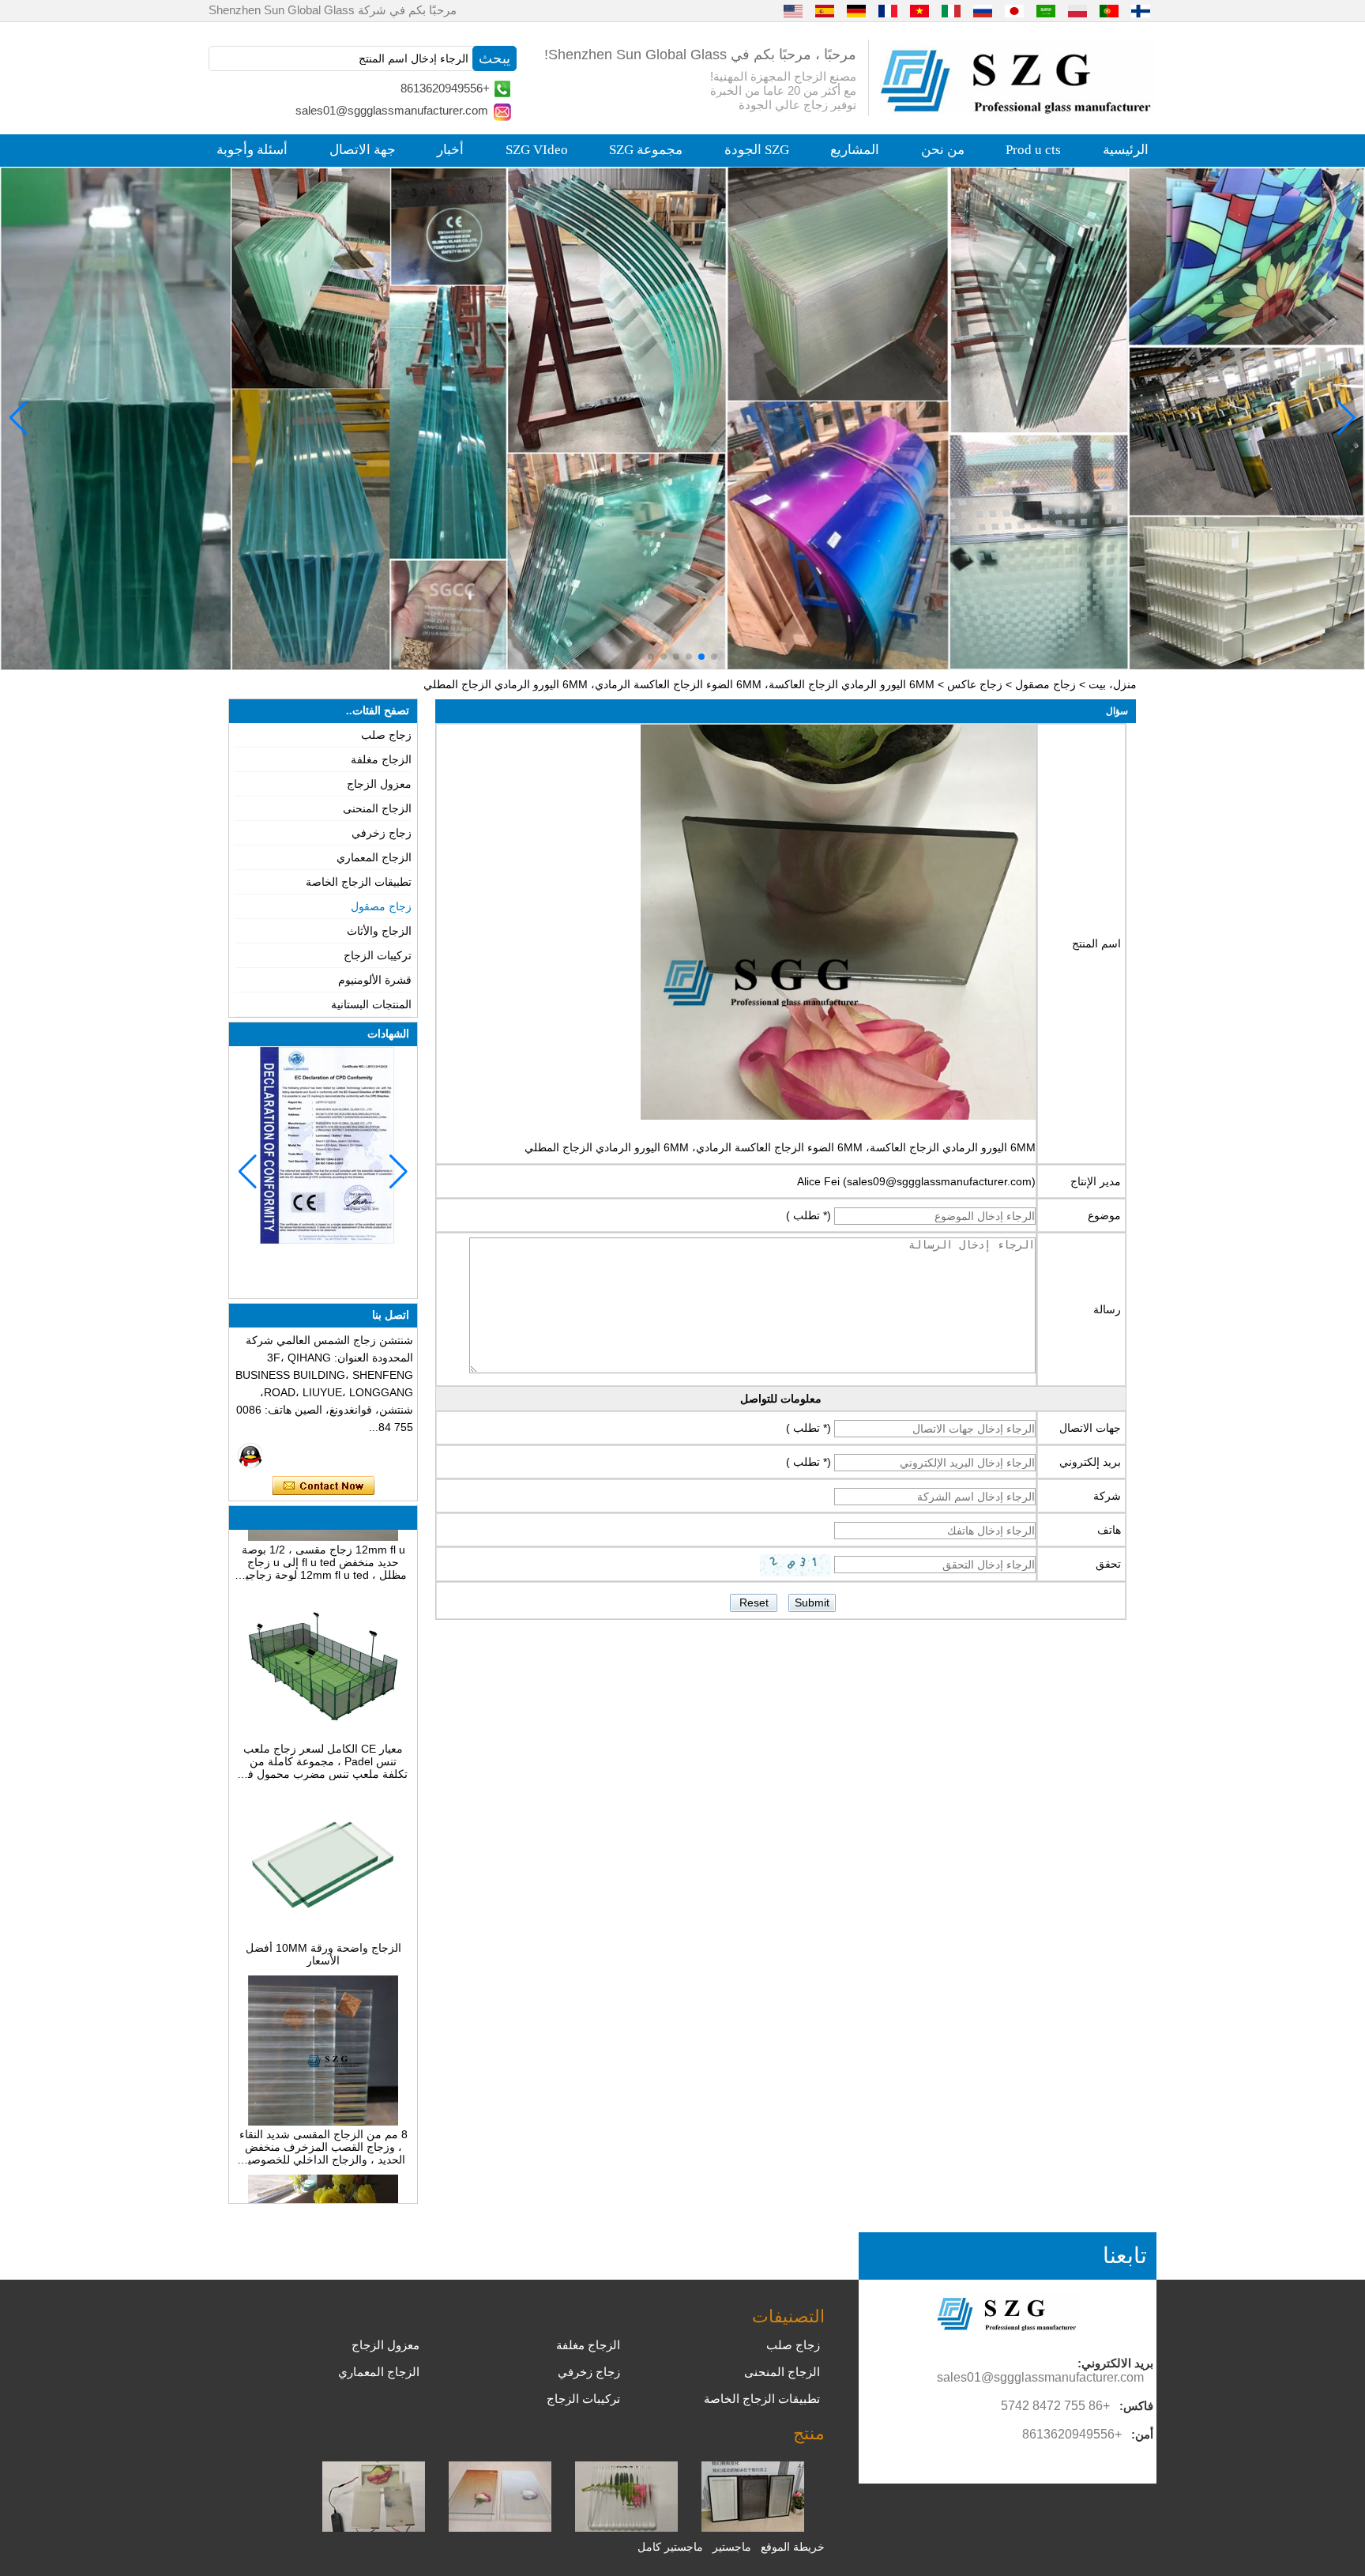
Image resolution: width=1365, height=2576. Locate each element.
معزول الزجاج (379, 784)
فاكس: (1136, 2406)
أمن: (1142, 2434)
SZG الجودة (757, 150)
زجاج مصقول (1045, 684)
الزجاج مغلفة (381, 759)
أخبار (450, 150)
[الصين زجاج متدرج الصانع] (500, 2528)
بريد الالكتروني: (1115, 2363)
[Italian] (951, 10)
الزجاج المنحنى (377, 808)
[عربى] (1046, 10)
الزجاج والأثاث (379, 931)
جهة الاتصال (363, 150)
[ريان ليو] (250, 1456)
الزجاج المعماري (374, 857)
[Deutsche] (856, 10)
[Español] (825, 10)
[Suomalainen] (1141, 10)
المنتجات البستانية (371, 1004)
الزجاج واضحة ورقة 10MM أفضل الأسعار (323, 1910)
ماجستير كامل (670, 2547)
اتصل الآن (323, 1486)
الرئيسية (1126, 150)
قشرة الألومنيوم (375, 980)
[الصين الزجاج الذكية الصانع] (374, 2528)
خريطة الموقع (793, 2547)
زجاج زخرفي (382, 833)
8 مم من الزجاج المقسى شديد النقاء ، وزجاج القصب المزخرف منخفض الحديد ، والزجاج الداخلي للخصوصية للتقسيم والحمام (323, 2103)
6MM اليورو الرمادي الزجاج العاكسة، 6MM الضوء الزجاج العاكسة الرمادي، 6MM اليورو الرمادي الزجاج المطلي (780, 1147)
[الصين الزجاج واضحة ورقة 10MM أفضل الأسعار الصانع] (323, 1891)
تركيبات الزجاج (378, 955)
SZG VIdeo (537, 150)
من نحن (943, 150)
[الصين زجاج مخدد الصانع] (626, 2528)
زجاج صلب (386, 735)
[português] (1109, 10)
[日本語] (1014, 10)
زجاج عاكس (975, 684)
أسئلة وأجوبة (252, 150)
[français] (888, 10)
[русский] (983, 10)
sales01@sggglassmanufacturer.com (392, 110)
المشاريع (855, 150)
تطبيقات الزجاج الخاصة (359, 882)
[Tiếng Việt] (919, 10)
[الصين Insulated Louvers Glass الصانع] (753, 2528)
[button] (714, 657)
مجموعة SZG (646, 150)
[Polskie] (1077, 10)
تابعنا (1125, 2256)
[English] (793, 10)
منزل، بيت (1113, 684)
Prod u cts (1033, 150)
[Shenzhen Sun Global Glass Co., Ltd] (1018, 110)
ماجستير (732, 2547)
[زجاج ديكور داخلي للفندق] (682, 418)
